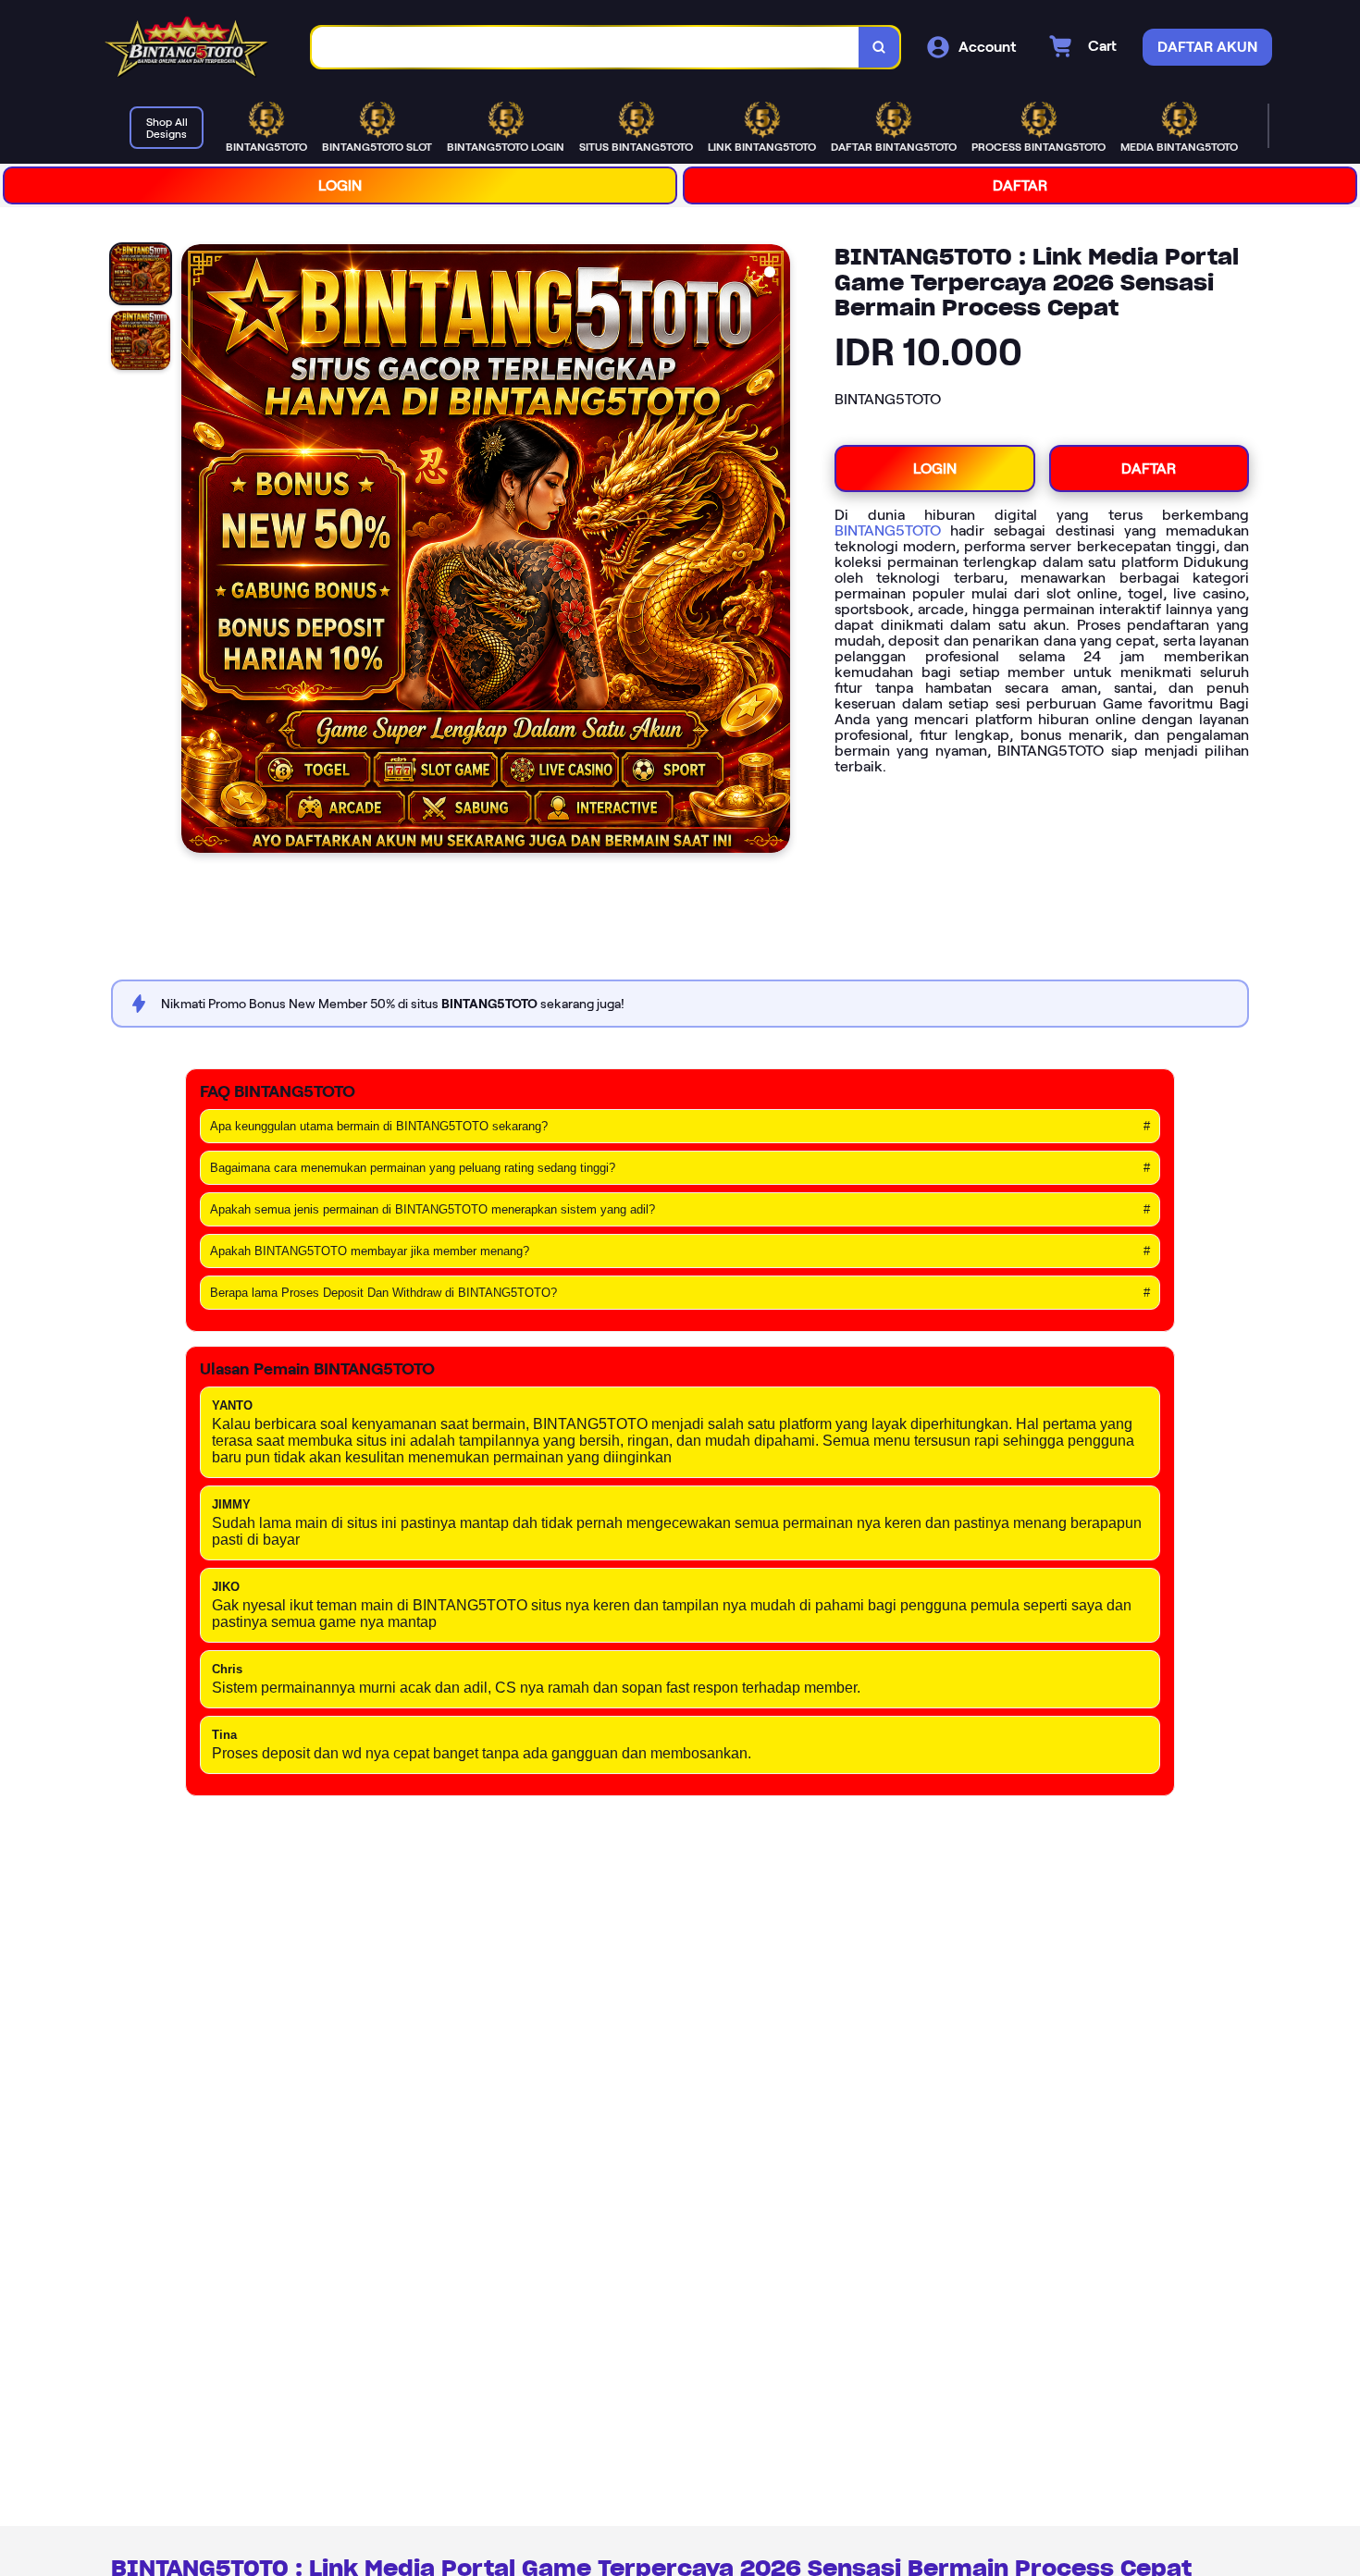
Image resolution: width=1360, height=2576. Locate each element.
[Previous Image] (196, 551)
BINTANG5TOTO (888, 530)
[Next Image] (775, 551)
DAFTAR (1020, 185)
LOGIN (340, 185)
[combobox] (586, 48)
